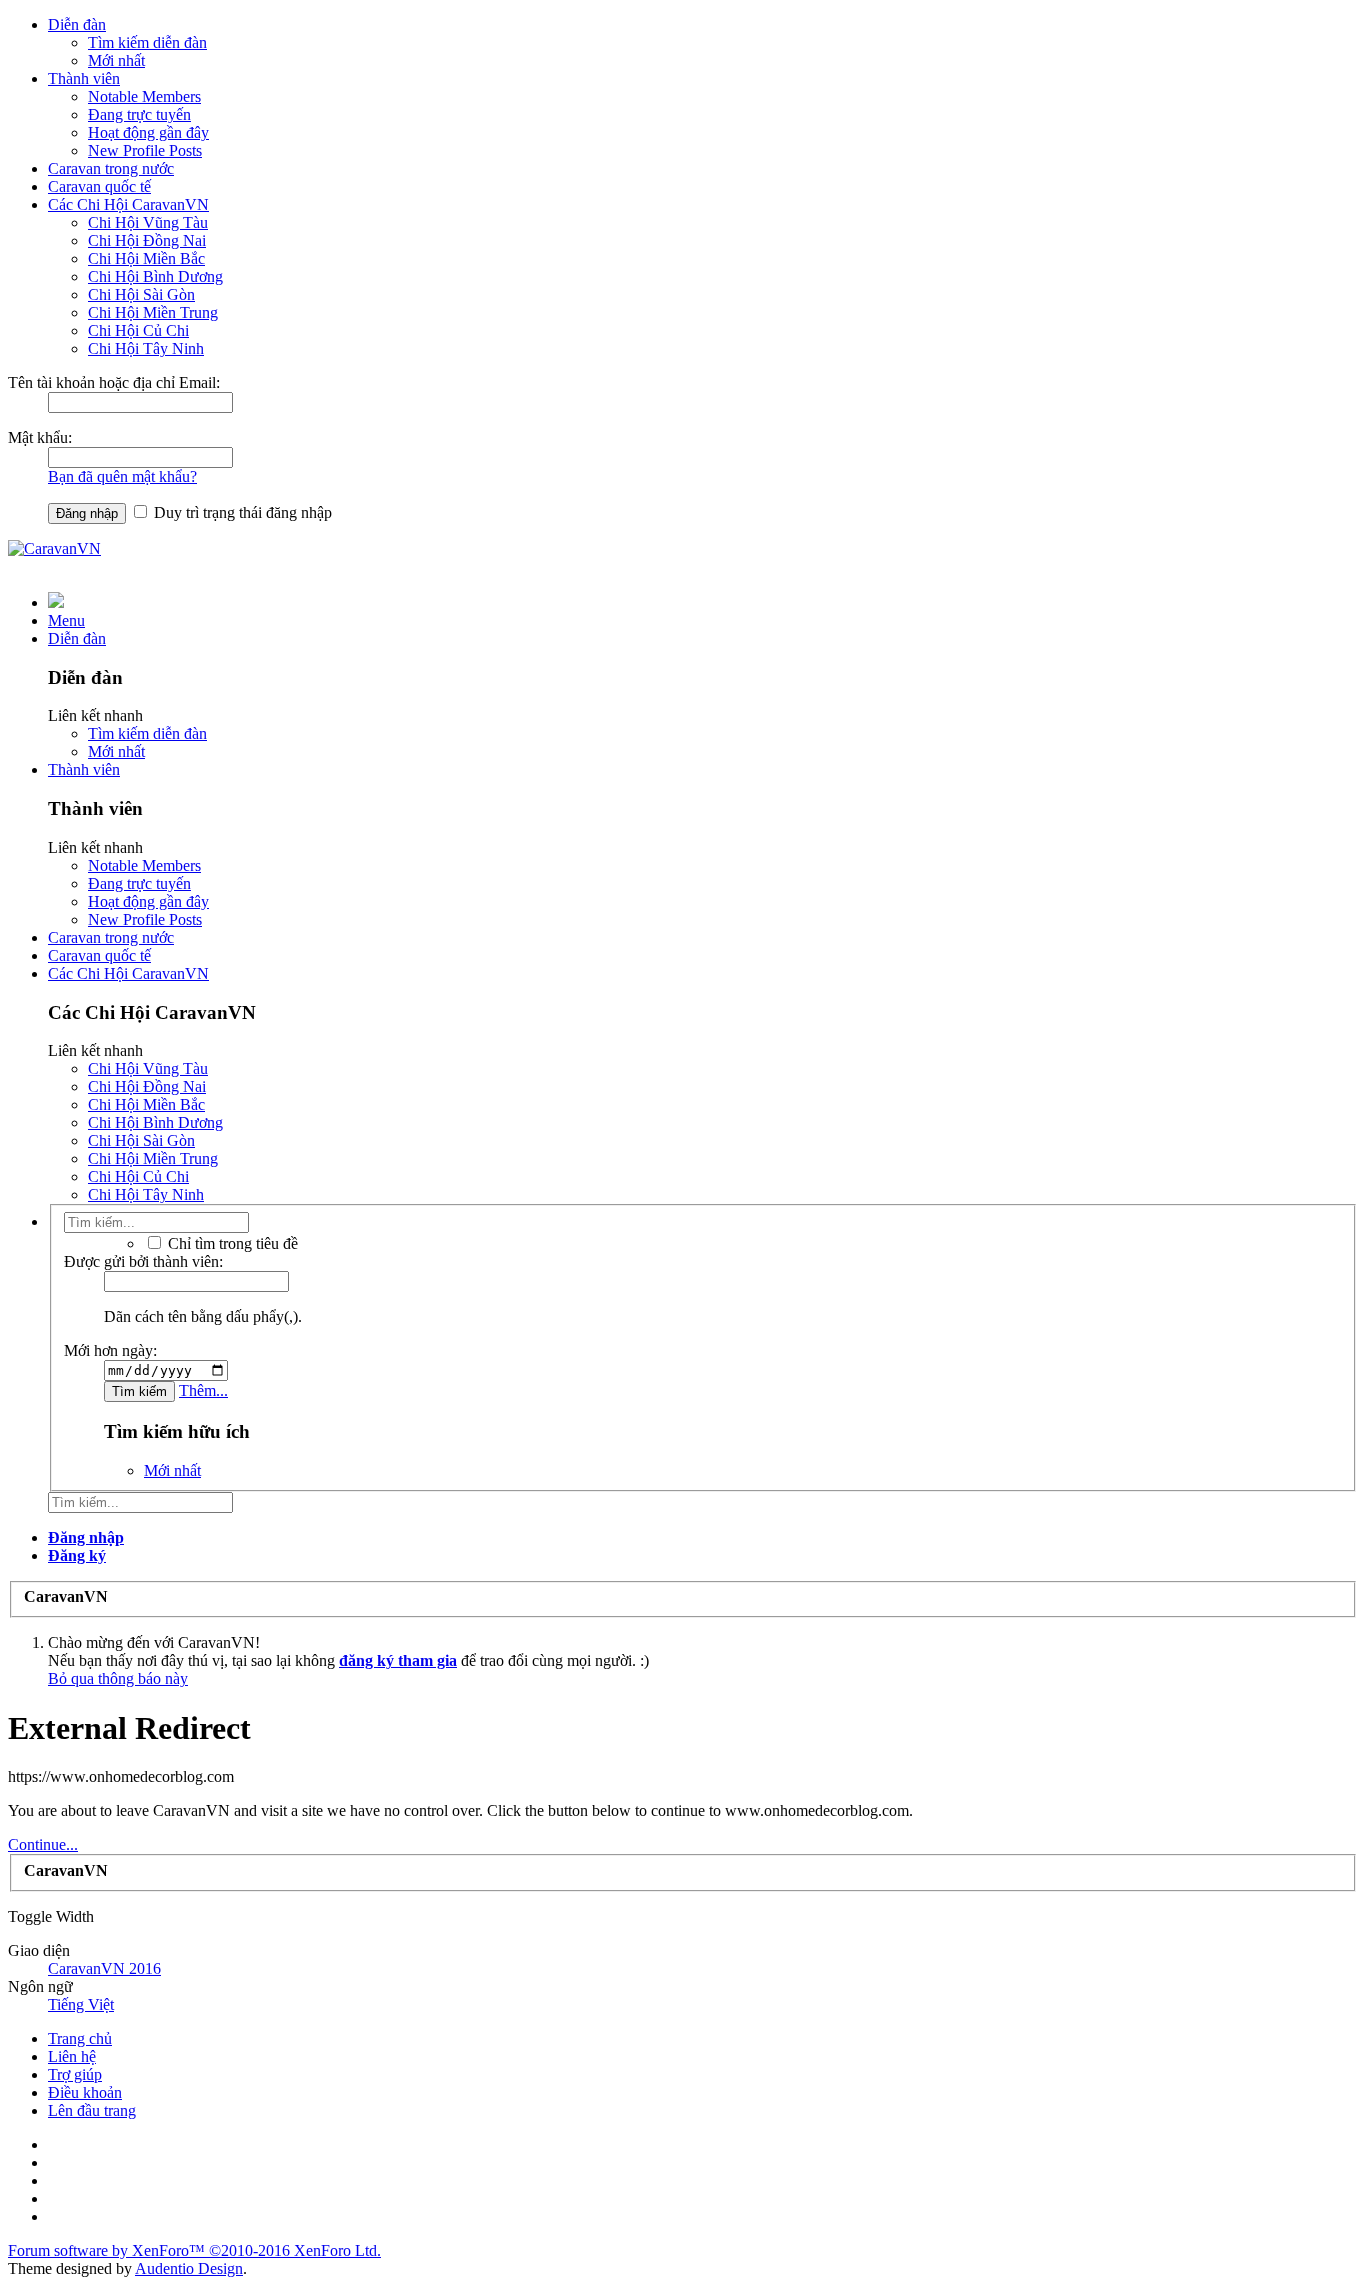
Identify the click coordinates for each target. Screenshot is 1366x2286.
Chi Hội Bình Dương (155, 276)
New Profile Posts (145, 150)
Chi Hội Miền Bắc (146, 258)
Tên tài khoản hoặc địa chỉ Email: (114, 382)
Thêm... (203, 1390)
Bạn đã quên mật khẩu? (122, 476)
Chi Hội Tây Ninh (146, 348)
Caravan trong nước (111, 168)
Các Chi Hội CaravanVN (128, 204)
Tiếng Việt (81, 2004)
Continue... (43, 1844)
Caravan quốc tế (99, 186)
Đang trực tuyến (139, 114)
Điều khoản (85, 2092)
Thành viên (84, 78)
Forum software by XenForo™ (194, 2250)
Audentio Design (189, 2268)
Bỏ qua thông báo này (118, 1678)
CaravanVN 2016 (104, 1968)
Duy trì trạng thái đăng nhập (241, 512)
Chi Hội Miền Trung (153, 312)
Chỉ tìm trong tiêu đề (231, 1243)
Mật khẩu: (40, 437)
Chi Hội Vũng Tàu (148, 222)
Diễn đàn (77, 24)
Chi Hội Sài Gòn (141, 294)
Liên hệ (72, 2056)
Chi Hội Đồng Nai (147, 240)
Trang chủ (80, 2038)
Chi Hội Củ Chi (138, 330)
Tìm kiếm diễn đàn (147, 42)
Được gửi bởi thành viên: (143, 1261)
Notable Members (144, 96)
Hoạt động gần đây (148, 132)
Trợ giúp (75, 2074)
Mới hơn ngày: (110, 1350)
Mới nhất (116, 60)
